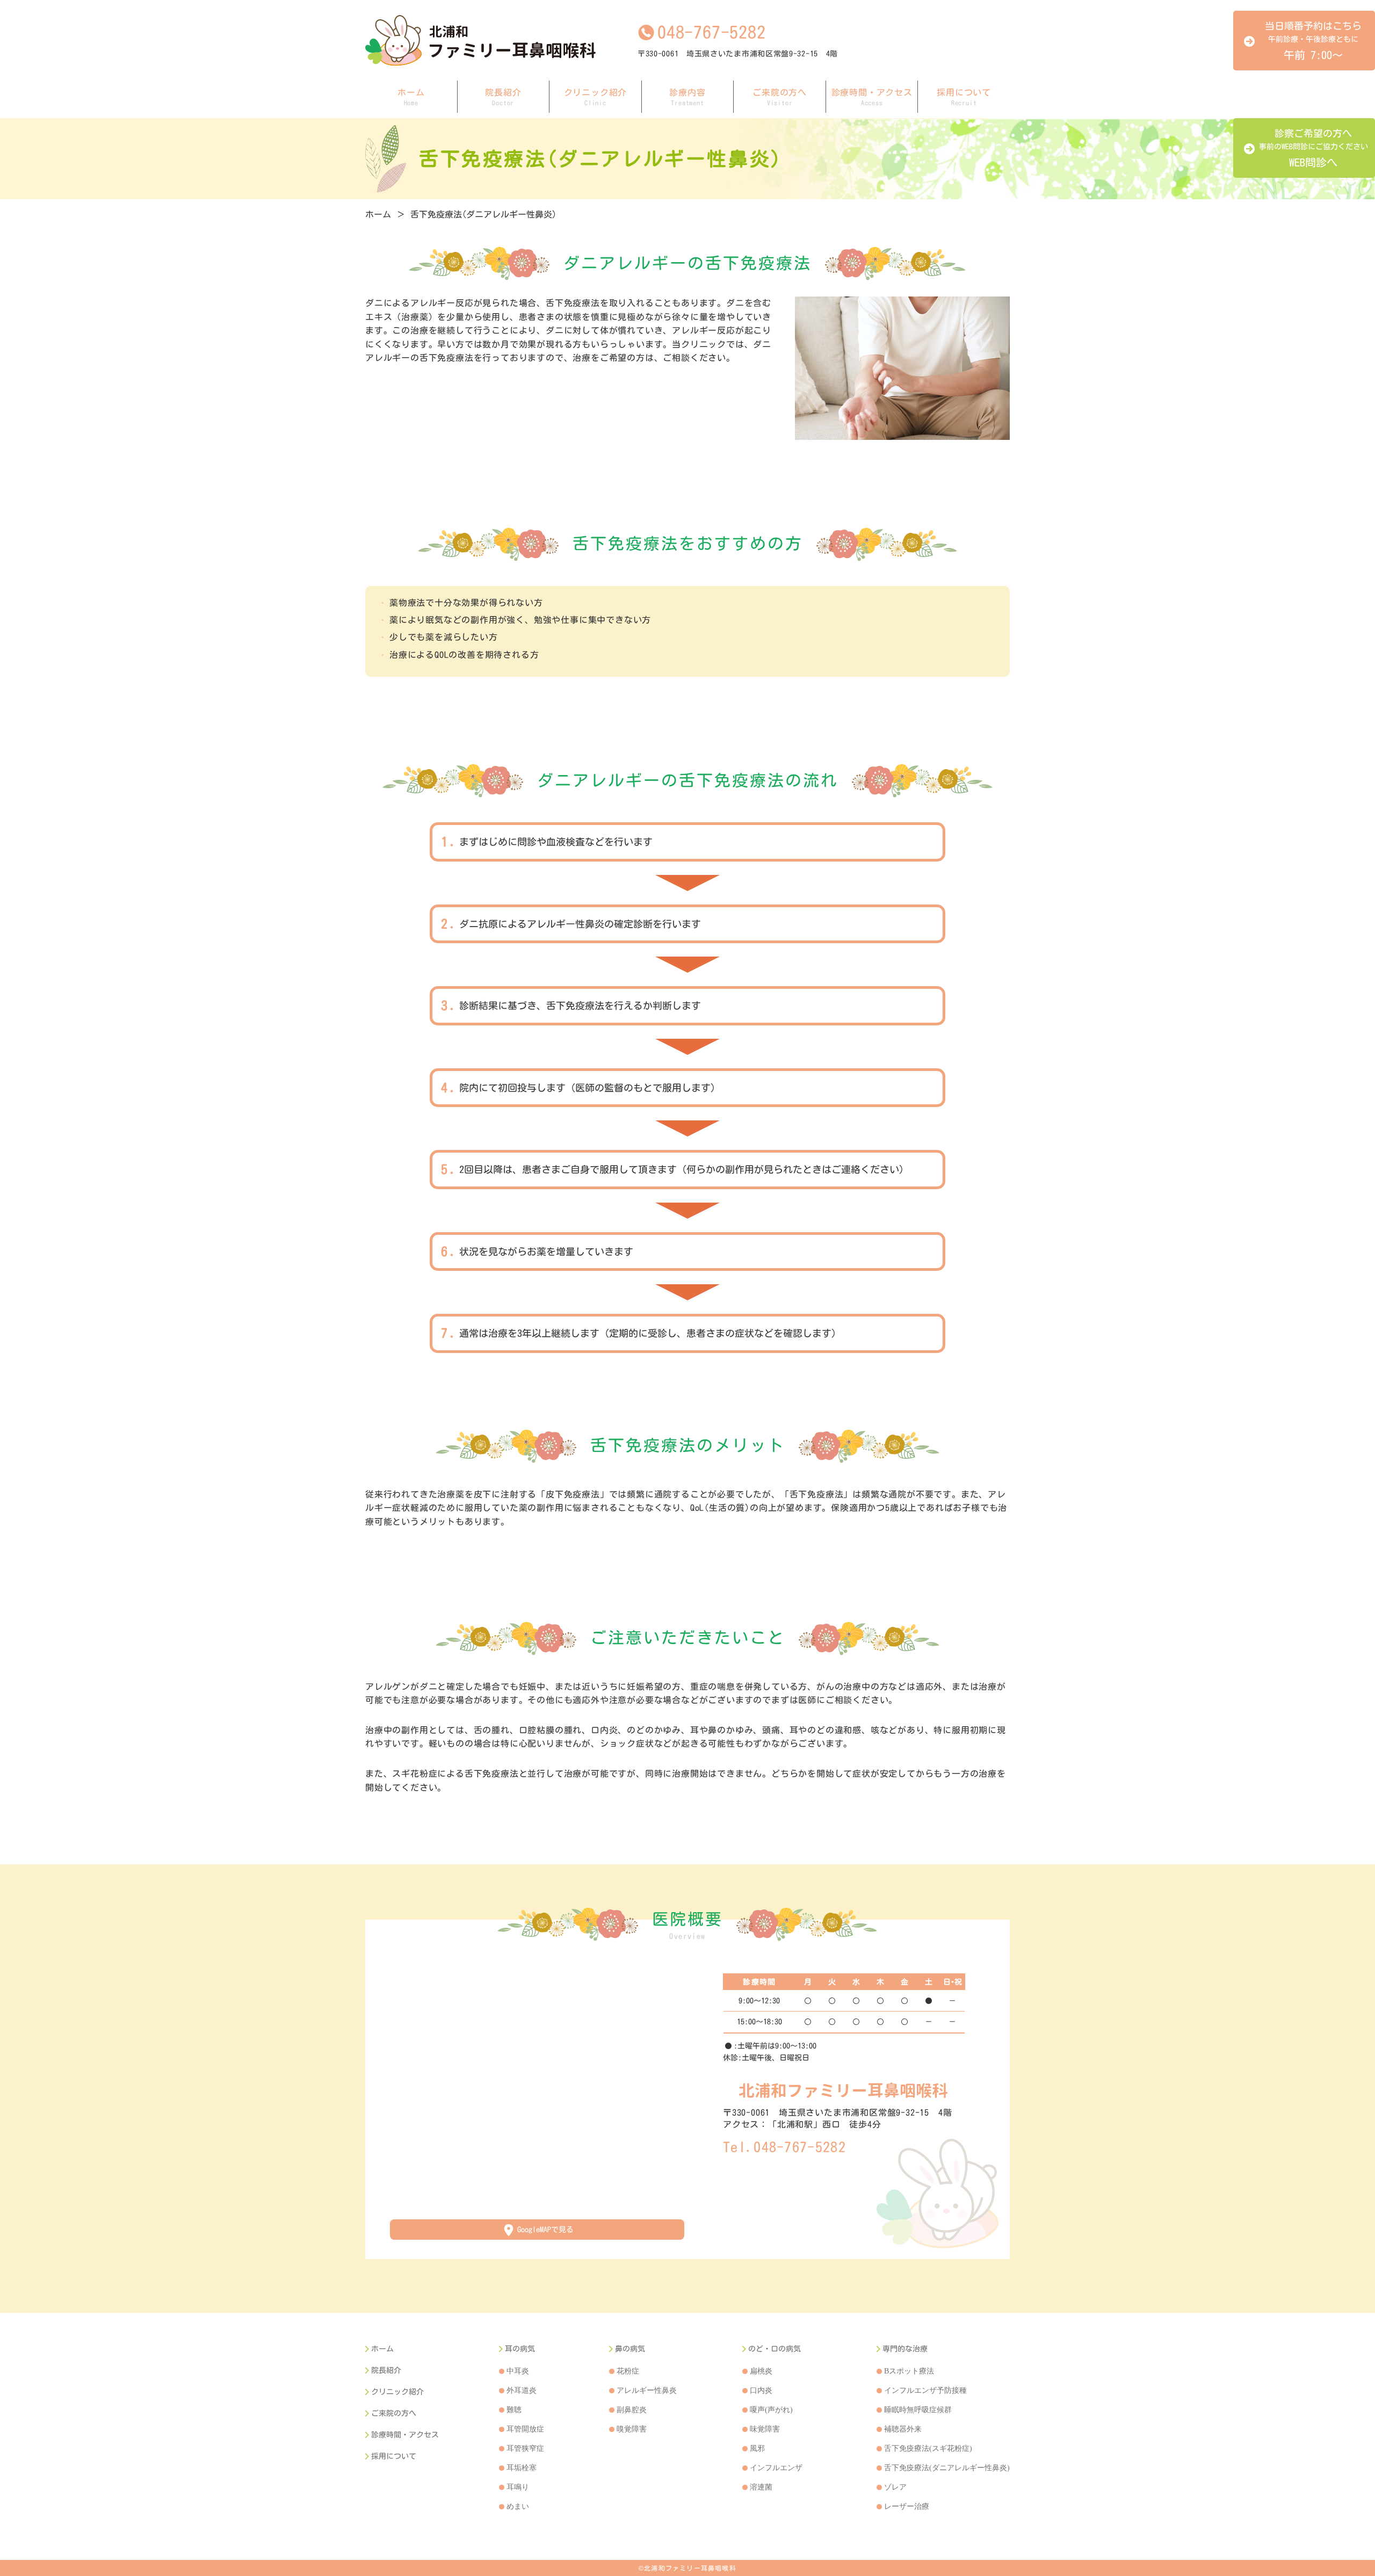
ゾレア (895, 2487)
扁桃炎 (761, 2371)
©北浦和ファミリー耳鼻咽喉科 (687, 2568)
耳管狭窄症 (525, 2448)
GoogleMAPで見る (545, 2230)
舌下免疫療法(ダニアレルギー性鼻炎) (483, 214)
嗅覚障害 (632, 2429)
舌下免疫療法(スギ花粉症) (928, 2448)
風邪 (757, 2448)
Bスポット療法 (909, 2371)
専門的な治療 (905, 2349)
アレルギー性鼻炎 (647, 2390)
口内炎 (761, 2390)
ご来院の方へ (780, 97)
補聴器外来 (903, 2429)
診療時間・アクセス (872, 97)
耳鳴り (518, 2487)
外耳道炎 (522, 2390)
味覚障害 (765, 2429)
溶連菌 (761, 2487)
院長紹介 (503, 97)
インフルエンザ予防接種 (925, 2390)
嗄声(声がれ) (771, 2410)
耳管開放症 (525, 2429)
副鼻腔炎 (632, 2410)
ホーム (411, 97)
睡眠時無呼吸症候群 (918, 2410)
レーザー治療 (907, 2506)
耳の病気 (520, 2349)
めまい (518, 2506)
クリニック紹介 (596, 97)
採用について (964, 97)
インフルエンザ (776, 2468)
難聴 (514, 2410)
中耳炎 (518, 2371)
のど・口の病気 (775, 2349)
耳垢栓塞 (522, 2468)
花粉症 (628, 2371)
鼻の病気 (630, 2349)
